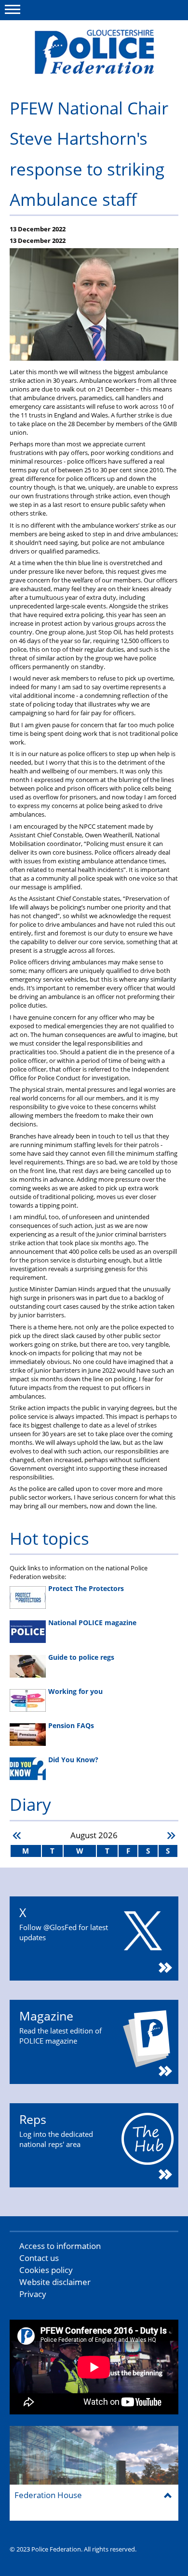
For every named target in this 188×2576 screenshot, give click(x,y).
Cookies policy (46, 2270)
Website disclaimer (55, 2282)
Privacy (33, 2294)
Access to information (60, 2246)
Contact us (39, 2258)
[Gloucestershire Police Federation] (94, 52)
